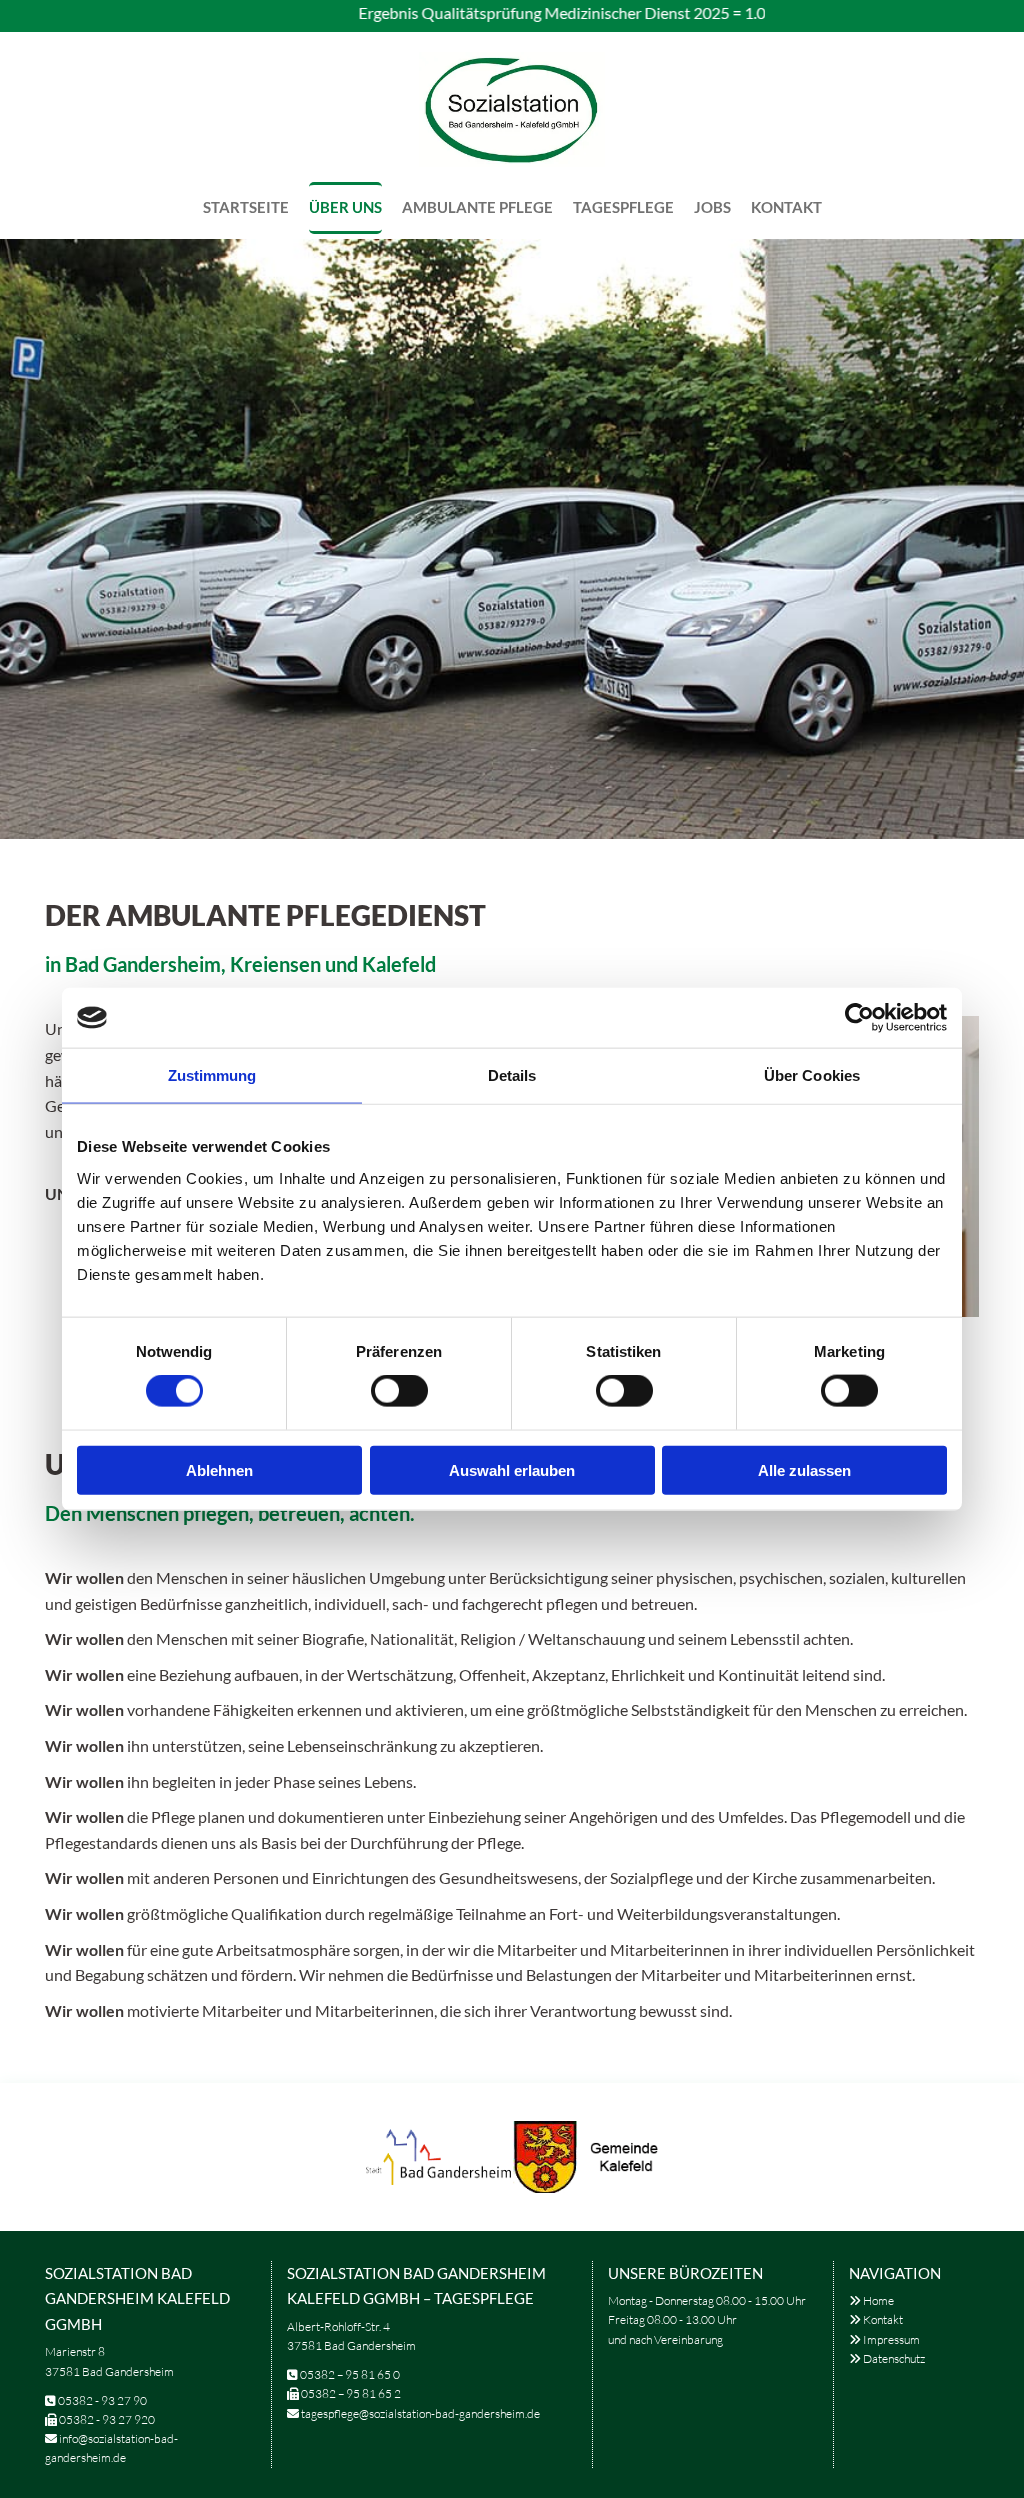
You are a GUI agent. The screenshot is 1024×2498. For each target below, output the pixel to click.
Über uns (345, 207)
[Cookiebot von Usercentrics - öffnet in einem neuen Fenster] (859, 1018)
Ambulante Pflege (477, 207)
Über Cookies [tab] (812, 1075)
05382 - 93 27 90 (102, 2400)
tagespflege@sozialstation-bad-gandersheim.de (420, 2413)
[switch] (399, 1391)
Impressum (884, 2339)
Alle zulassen (804, 1469)
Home (871, 2300)
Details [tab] (512, 1075)
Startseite (246, 207)
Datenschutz (887, 2358)
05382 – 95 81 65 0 (350, 2374)
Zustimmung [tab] (212, 1075)
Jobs (712, 207)
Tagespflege (623, 207)
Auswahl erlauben (512, 1469)
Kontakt (786, 207)
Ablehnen (219, 1469)
